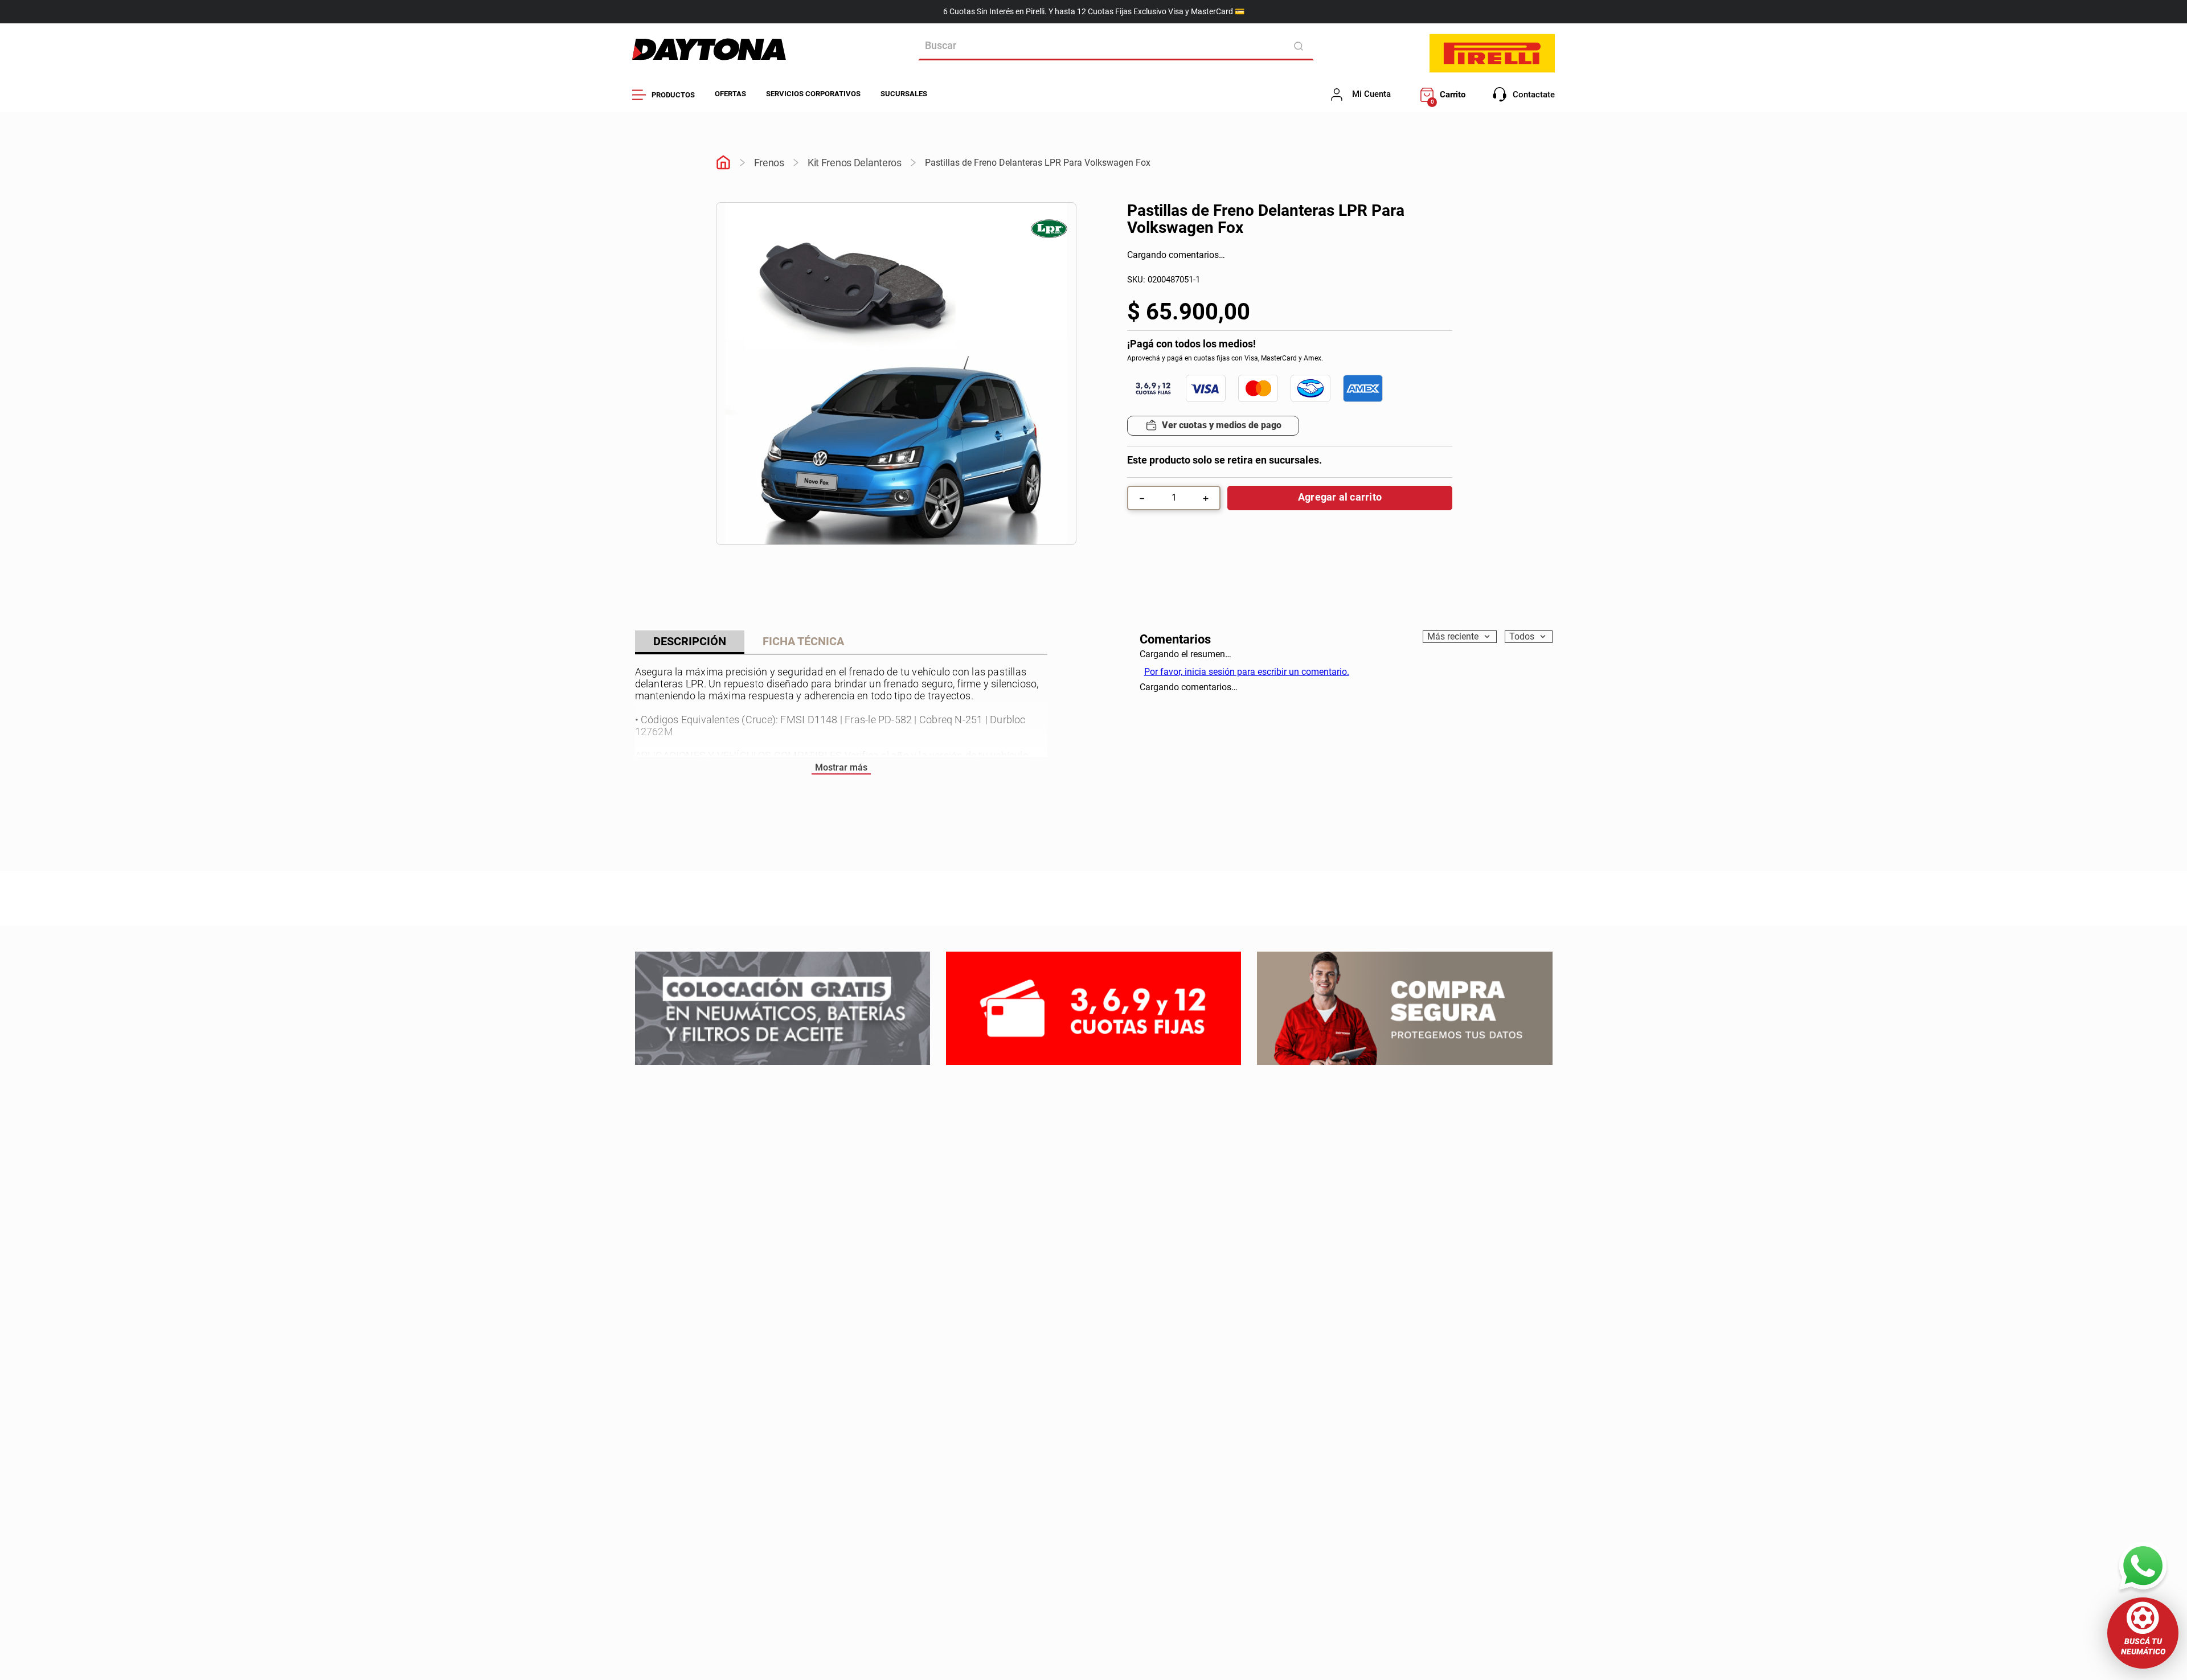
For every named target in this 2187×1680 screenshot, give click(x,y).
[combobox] (1116, 46)
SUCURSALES (904, 94)
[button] (2143, 1633)
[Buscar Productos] (1301, 46)
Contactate (1534, 95)
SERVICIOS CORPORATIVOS (813, 94)
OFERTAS (730, 94)
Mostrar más (841, 767)
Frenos (769, 163)
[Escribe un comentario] (1206, 256)
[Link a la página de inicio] (723, 163)
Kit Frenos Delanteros (855, 163)
